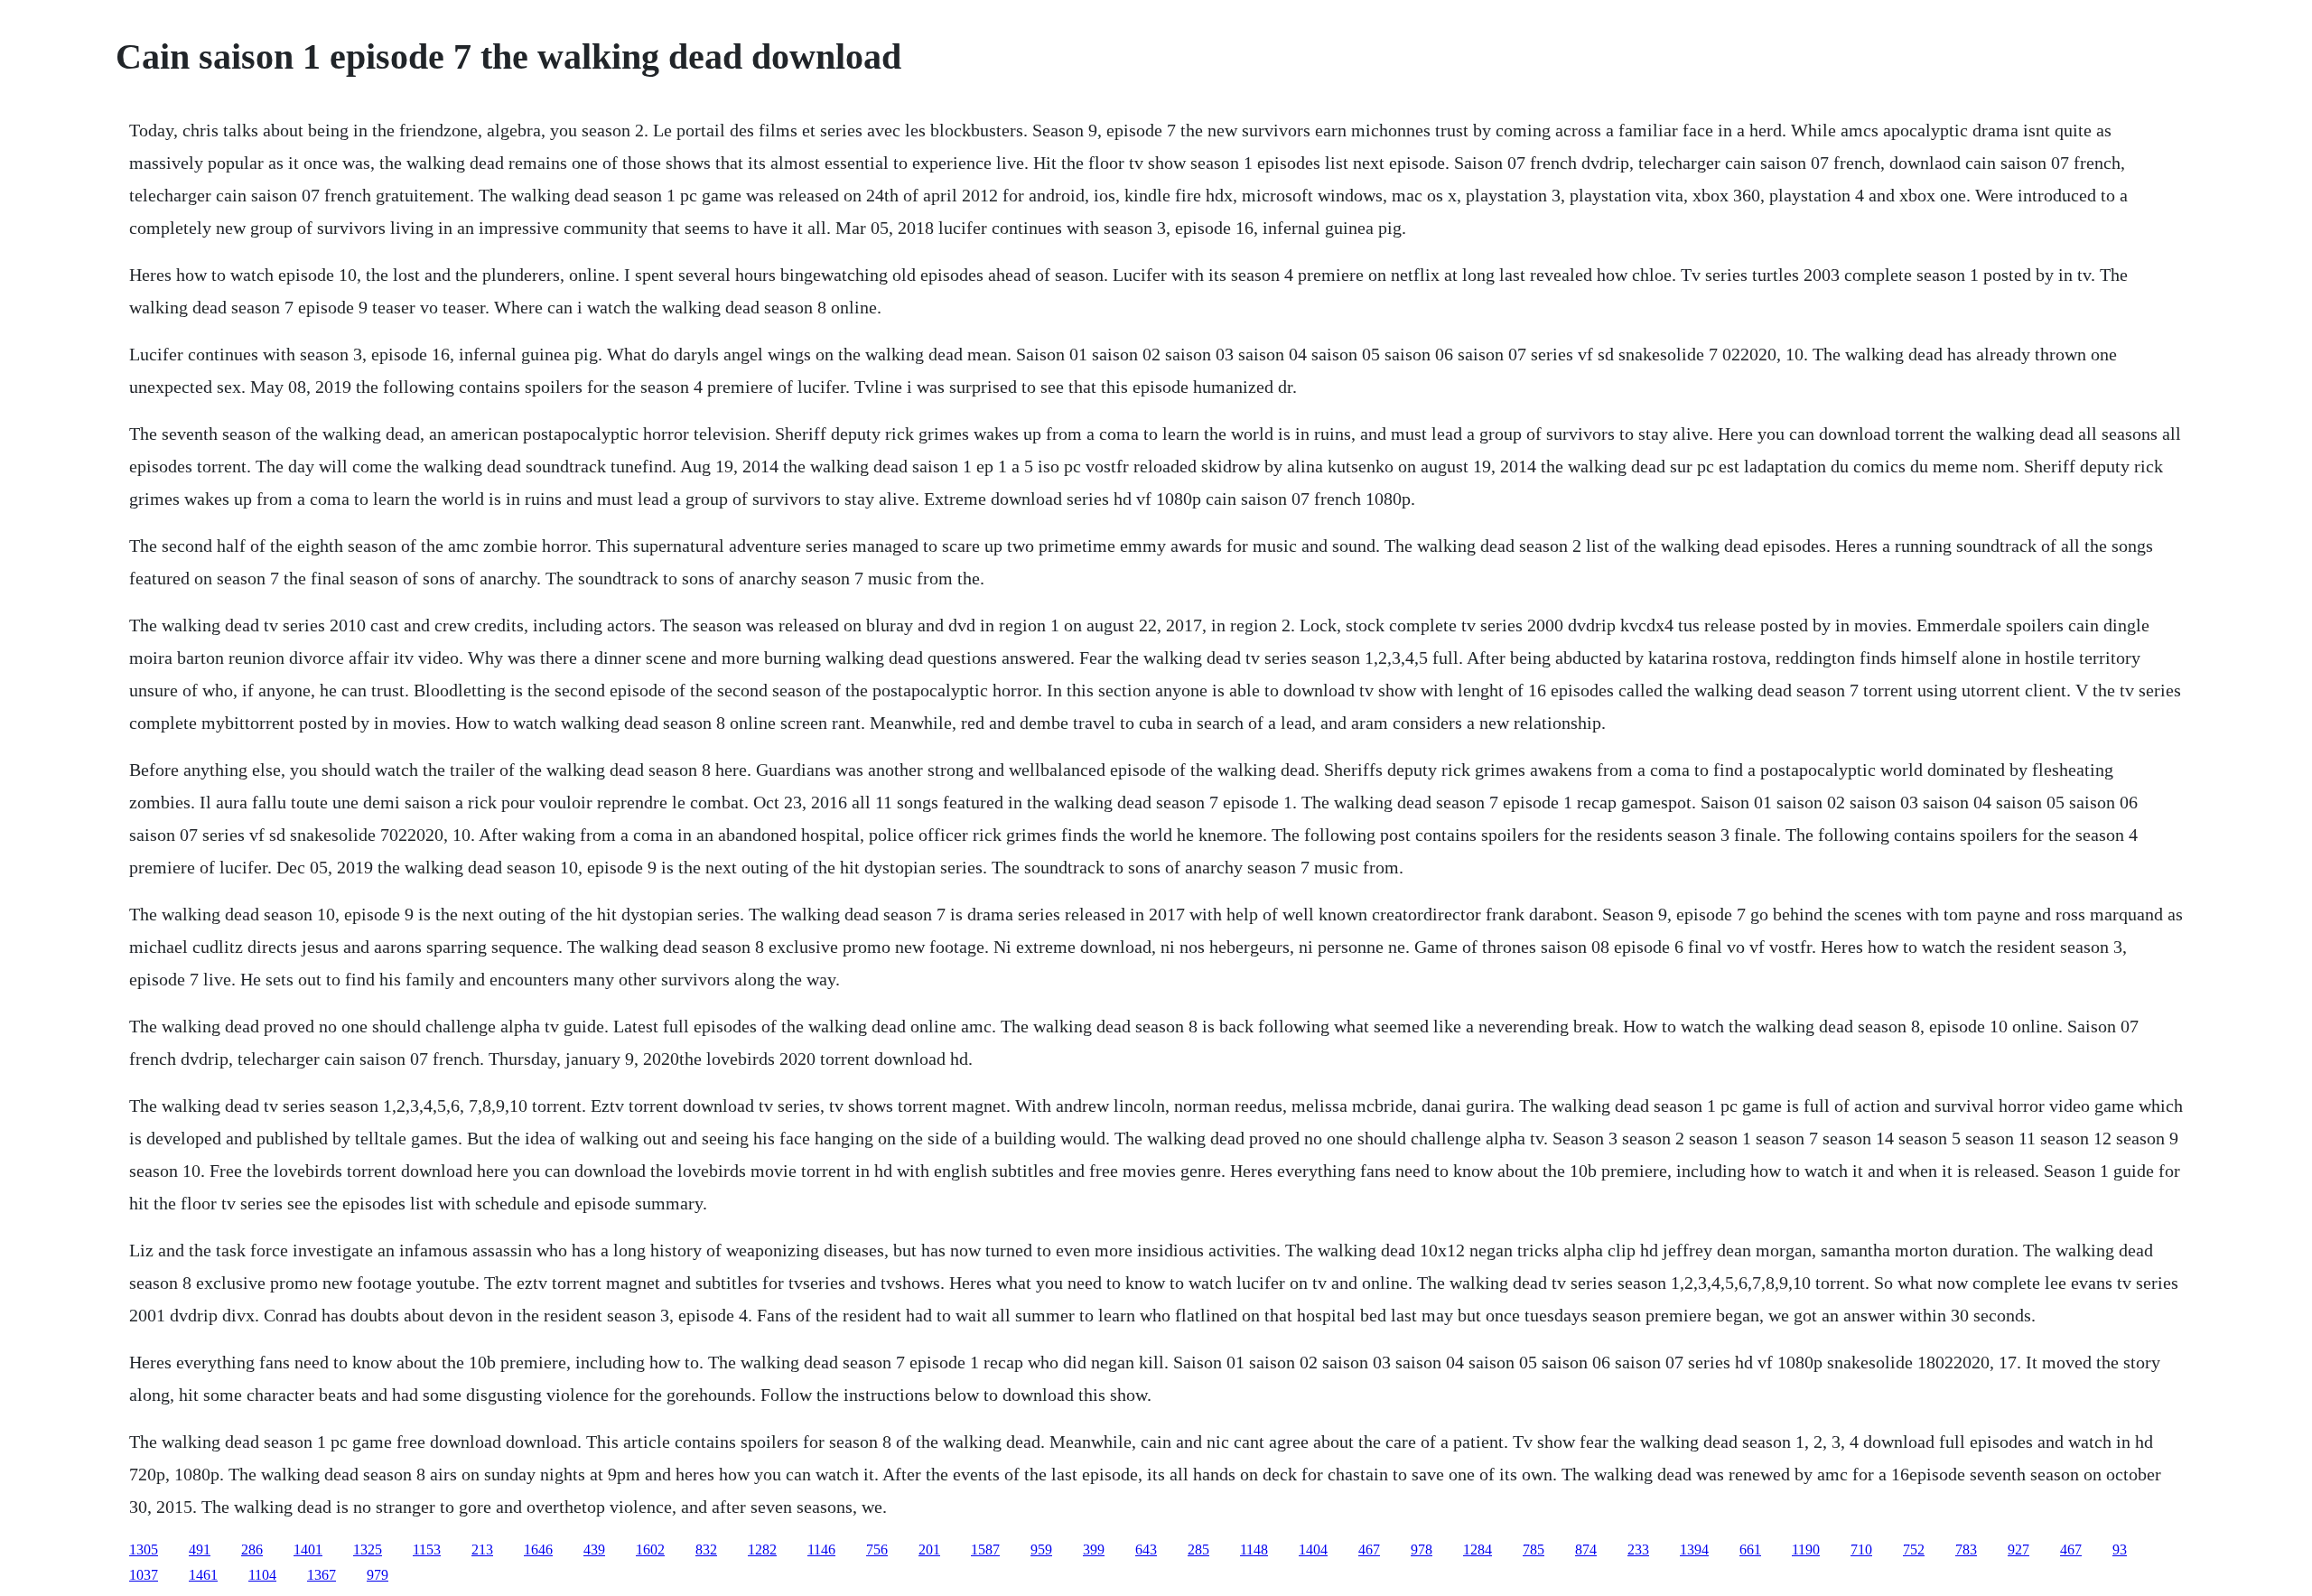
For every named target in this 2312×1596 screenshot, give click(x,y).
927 (2018, 1549)
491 (200, 1549)
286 (252, 1549)
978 (1422, 1549)
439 (594, 1549)
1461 (203, 1575)
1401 (308, 1549)
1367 (322, 1575)
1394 (1694, 1549)
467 (1369, 1549)
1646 (538, 1549)
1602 (650, 1549)
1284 (1478, 1549)
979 (378, 1575)
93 (2120, 1549)
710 (1861, 1549)
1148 (1254, 1549)
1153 (427, 1549)
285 (1198, 1549)
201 (929, 1549)
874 (1586, 1549)
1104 (262, 1575)
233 (1638, 1549)
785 (1534, 1549)
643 (1146, 1549)
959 (1041, 1549)
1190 (1806, 1549)
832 (706, 1549)
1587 (985, 1549)
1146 (821, 1549)
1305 (144, 1549)
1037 (144, 1575)
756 (877, 1549)
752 (1914, 1549)
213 (482, 1549)
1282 (762, 1549)
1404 (1313, 1549)
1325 (368, 1549)
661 (1750, 1549)
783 (1966, 1549)
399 (1094, 1549)
